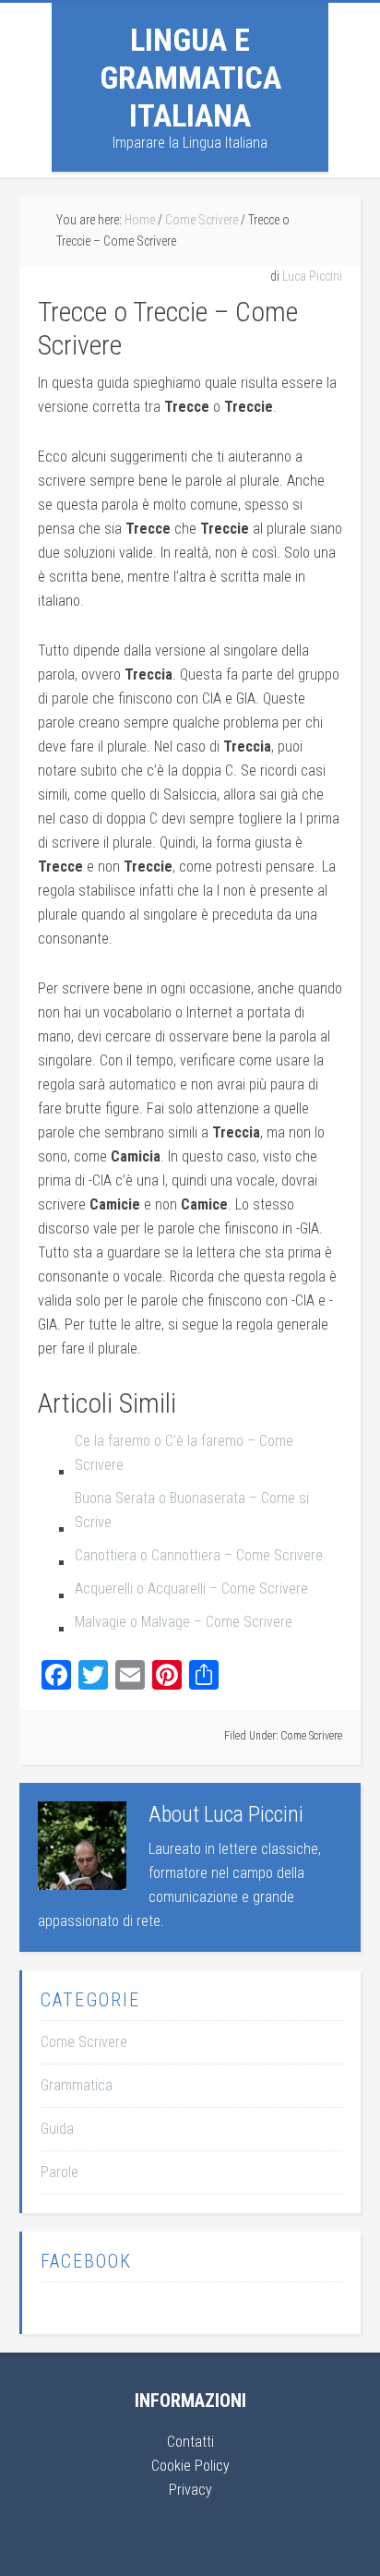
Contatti (190, 2442)
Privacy (190, 2490)
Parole (59, 2172)
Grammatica (77, 2085)
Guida (57, 2129)
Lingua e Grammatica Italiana (190, 78)
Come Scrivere (311, 1736)
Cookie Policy (190, 2466)
